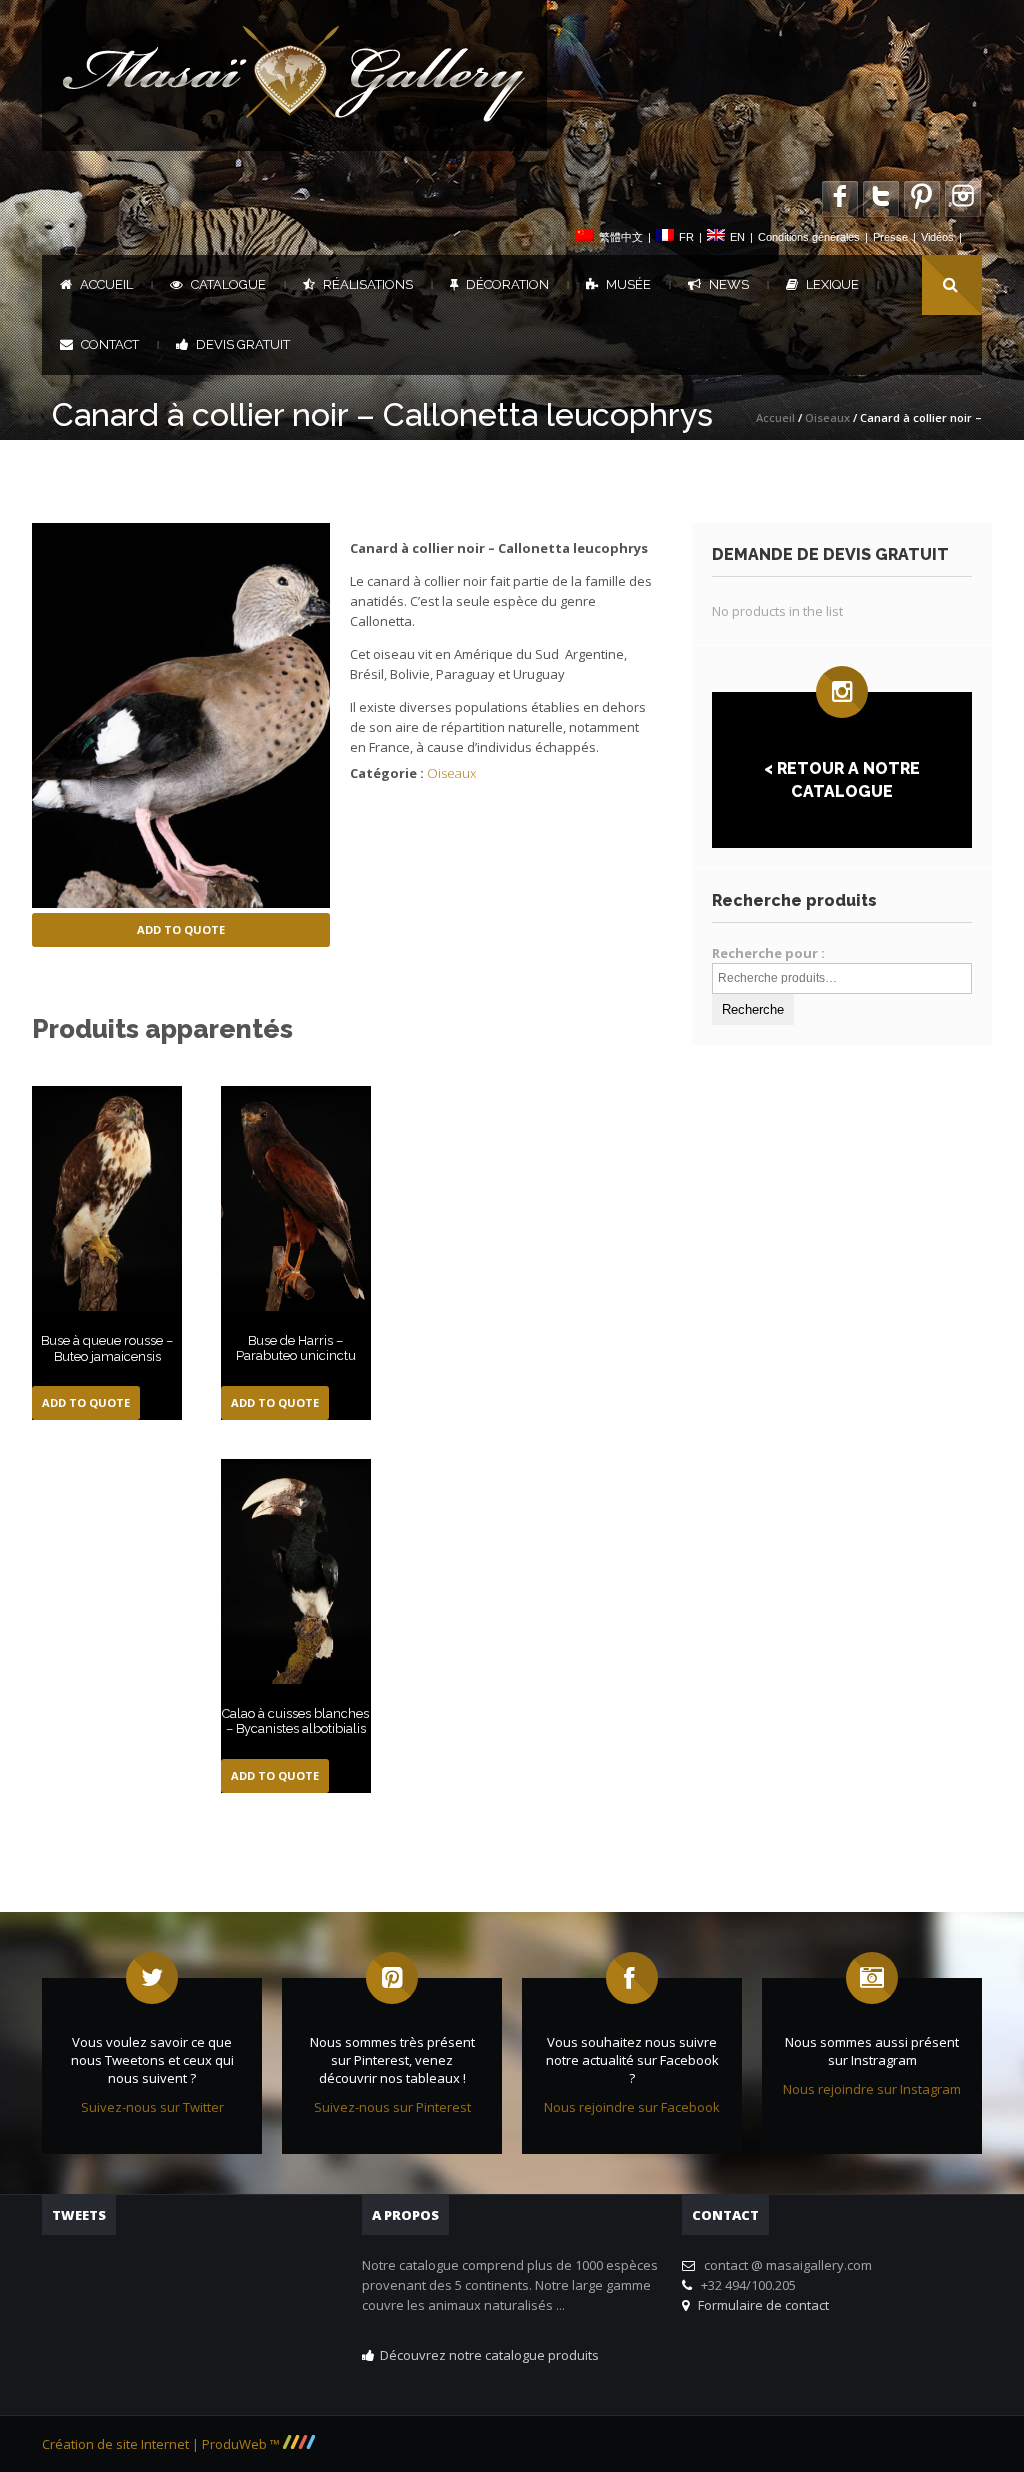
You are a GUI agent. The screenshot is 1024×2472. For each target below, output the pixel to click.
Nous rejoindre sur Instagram (872, 2089)
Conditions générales (809, 237)
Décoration (507, 284)
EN (737, 237)
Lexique (832, 284)
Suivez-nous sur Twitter (152, 2107)
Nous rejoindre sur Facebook (632, 2107)
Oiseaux (827, 417)
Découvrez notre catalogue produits (489, 2355)
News (729, 284)
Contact (110, 344)
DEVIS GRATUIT (243, 344)
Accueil (106, 284)
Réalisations (368, 284)
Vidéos (937, 237)
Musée (628, 284)
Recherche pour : (768, 953)
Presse (890, 237)
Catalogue (228, 284)
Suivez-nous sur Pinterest (392, 2107)
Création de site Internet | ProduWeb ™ (162, 2444)
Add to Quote (181, 929)
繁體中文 (621, 237)
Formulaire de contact (760, 2305)
